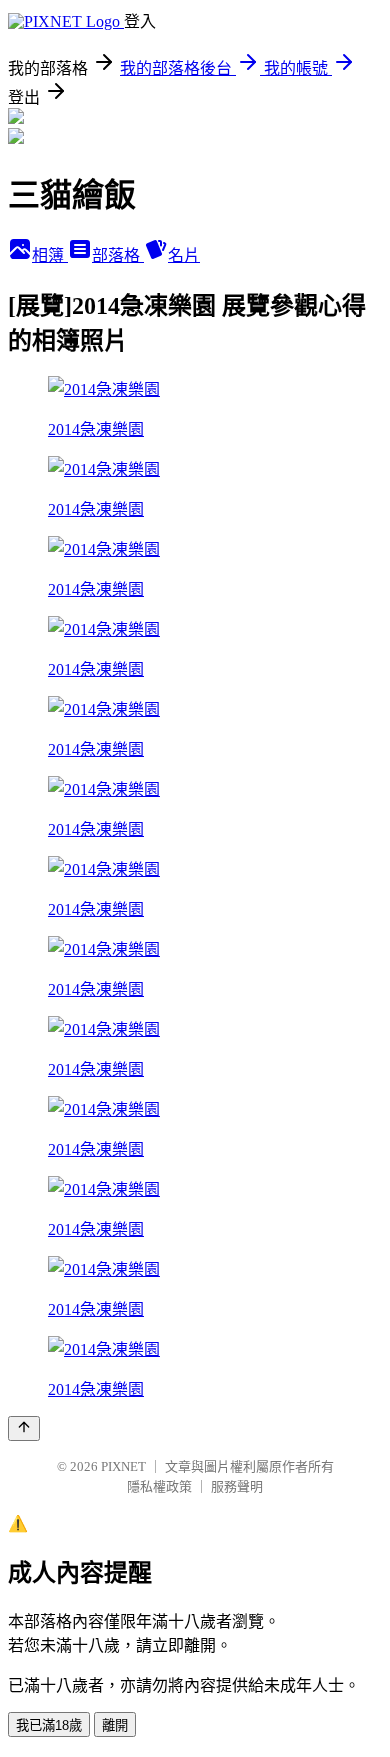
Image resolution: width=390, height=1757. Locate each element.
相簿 (50, 255)
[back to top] (24, 1428)
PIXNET (123, 1466)
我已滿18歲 (49, 1725)
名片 (184, 255)
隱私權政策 (159, 1486)
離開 (115, 1725)
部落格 (118, 255)
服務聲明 (237, 1486)
